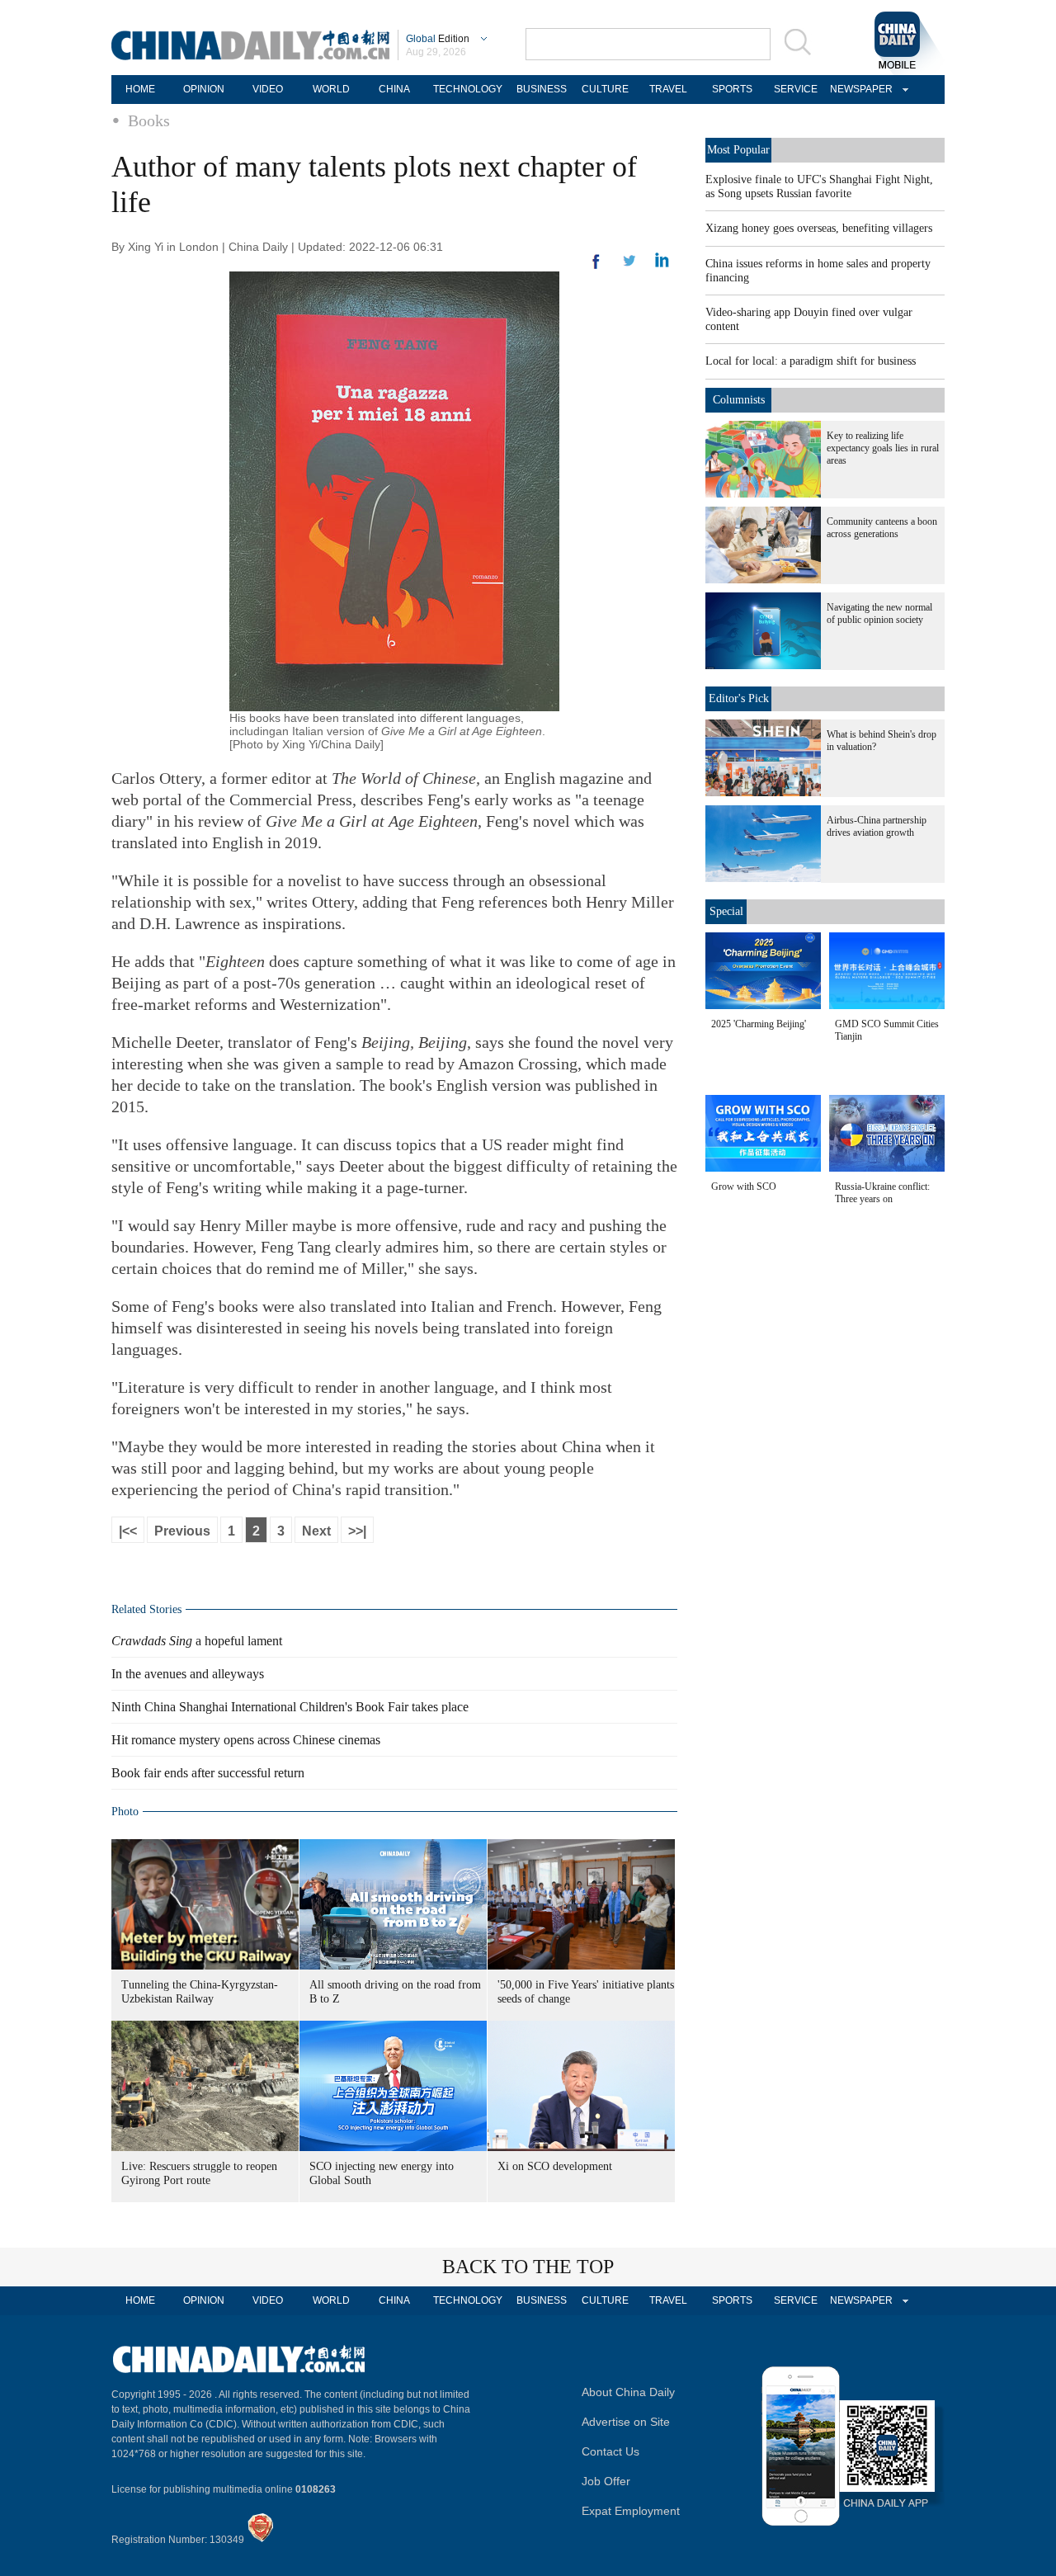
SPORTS (732, 89)
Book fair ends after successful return (208, 1773)
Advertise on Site (626, 2422)
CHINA (394, 89)
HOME (140, 89)
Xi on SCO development (555, 2166)
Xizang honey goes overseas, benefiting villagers (819, 228)
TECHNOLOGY (468, 89)
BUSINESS (542, 89)
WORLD (331, 89)
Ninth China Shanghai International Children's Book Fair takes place (290, 1707)
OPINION (204, 89)
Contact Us (610, 2451)
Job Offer (606, 2481)
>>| (357, 1531)
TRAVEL (668, 89)
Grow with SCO (744, 1187)
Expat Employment (631, 2511)
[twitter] (662, 264)
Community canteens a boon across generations (882, 528)
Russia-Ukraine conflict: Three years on (882, 1193)
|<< (128, 1531)
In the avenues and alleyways (188, 1674)
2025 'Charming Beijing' (759, 1024)
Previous (182, 1531)
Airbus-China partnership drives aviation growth (877, 826)
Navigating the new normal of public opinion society (879, 613)
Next (316, 1531)
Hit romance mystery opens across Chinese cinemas (246, 1740)
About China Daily (628, 2392)
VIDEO (268, 89)
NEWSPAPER (859, 89)
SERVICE (796, 89)
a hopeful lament (197, 1641)
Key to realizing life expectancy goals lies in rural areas (883, 448)
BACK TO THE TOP (528, 2267)
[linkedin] (629, 266)
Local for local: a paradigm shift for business (811, 361)
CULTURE (605, 89)
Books (149, 120)
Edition (438, 39)
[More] (596, 268)
